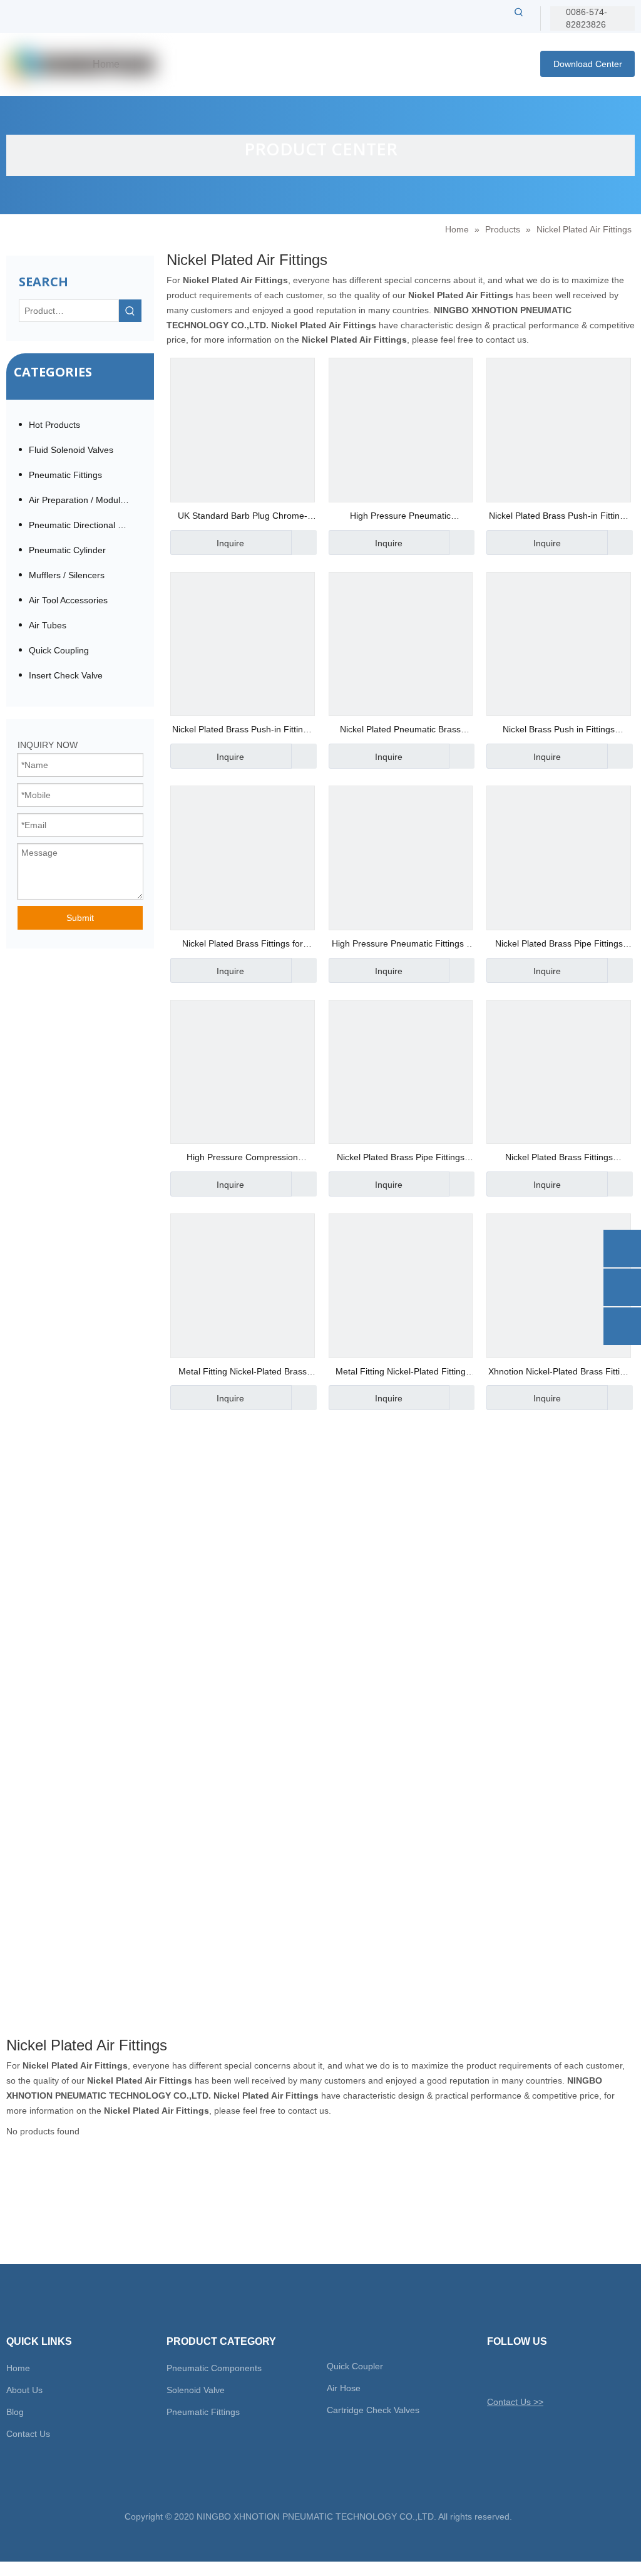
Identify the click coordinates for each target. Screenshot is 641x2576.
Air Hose (344, 2388)
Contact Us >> (515, 2402)
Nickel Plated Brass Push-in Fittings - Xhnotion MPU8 (242, 731)
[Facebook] (517, 2372)
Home (18, 2368)
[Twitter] (495, 2372)
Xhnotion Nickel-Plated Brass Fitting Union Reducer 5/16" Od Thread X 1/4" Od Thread (559, 1373)
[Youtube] (561, 2372)
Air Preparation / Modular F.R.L (85, 500)
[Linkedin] (539, 2372)
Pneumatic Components (214, 2368)
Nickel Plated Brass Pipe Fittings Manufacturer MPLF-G (401, 1159)
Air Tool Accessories (68, 600)
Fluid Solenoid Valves (71, 450)
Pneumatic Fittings (65, 475)
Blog (15, 2412)
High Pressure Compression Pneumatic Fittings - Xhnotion (242, 1159)
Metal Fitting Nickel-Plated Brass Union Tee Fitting (243, 1373)
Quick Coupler (355, 2366)
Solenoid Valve (196, 2390)
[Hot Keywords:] (519, 12)
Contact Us (28, 2434)
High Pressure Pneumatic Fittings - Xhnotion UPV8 (401, 945)
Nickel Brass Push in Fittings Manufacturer (559, 731)
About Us (24, 2390)
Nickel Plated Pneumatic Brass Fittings (400, 731)
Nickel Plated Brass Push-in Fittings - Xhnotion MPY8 (559, 517)
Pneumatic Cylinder (67, 550)
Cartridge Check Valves (373, 2410)
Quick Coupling (59, 650)
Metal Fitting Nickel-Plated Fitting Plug (401, 1373)
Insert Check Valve (66, 675)
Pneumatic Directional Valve (84, 525)
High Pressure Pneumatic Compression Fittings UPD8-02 (401, 517)
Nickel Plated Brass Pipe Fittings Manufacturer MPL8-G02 (559, 945)
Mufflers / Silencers (67, 575)
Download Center (588, 64)
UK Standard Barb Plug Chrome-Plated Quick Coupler (243, 517)
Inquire (230, 543)
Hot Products (54, 425)
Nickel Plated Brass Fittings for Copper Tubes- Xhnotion (243, 945)
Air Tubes (48, 625)
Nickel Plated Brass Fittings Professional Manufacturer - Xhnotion (559, 1159)
